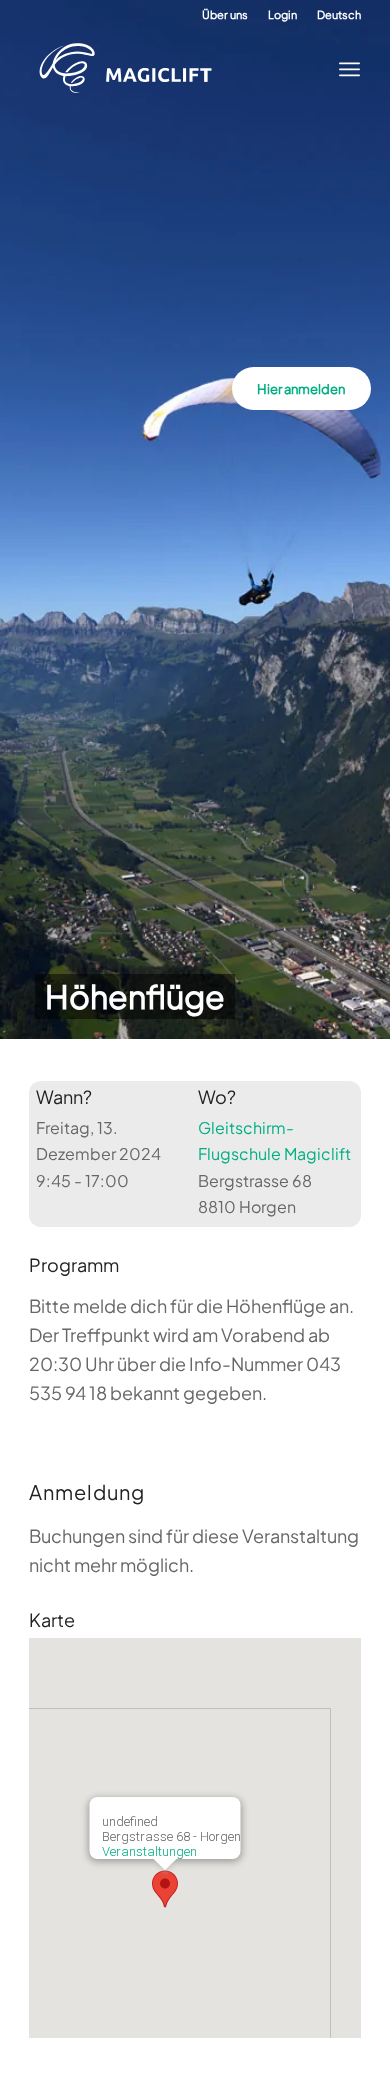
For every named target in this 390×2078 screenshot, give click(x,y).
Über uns (225, 14)
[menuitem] (225, 15)
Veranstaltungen (149, 1851)
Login (282, 14)
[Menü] (343, 69)
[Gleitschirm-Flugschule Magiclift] (179, 69)
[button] (165, 1889)
